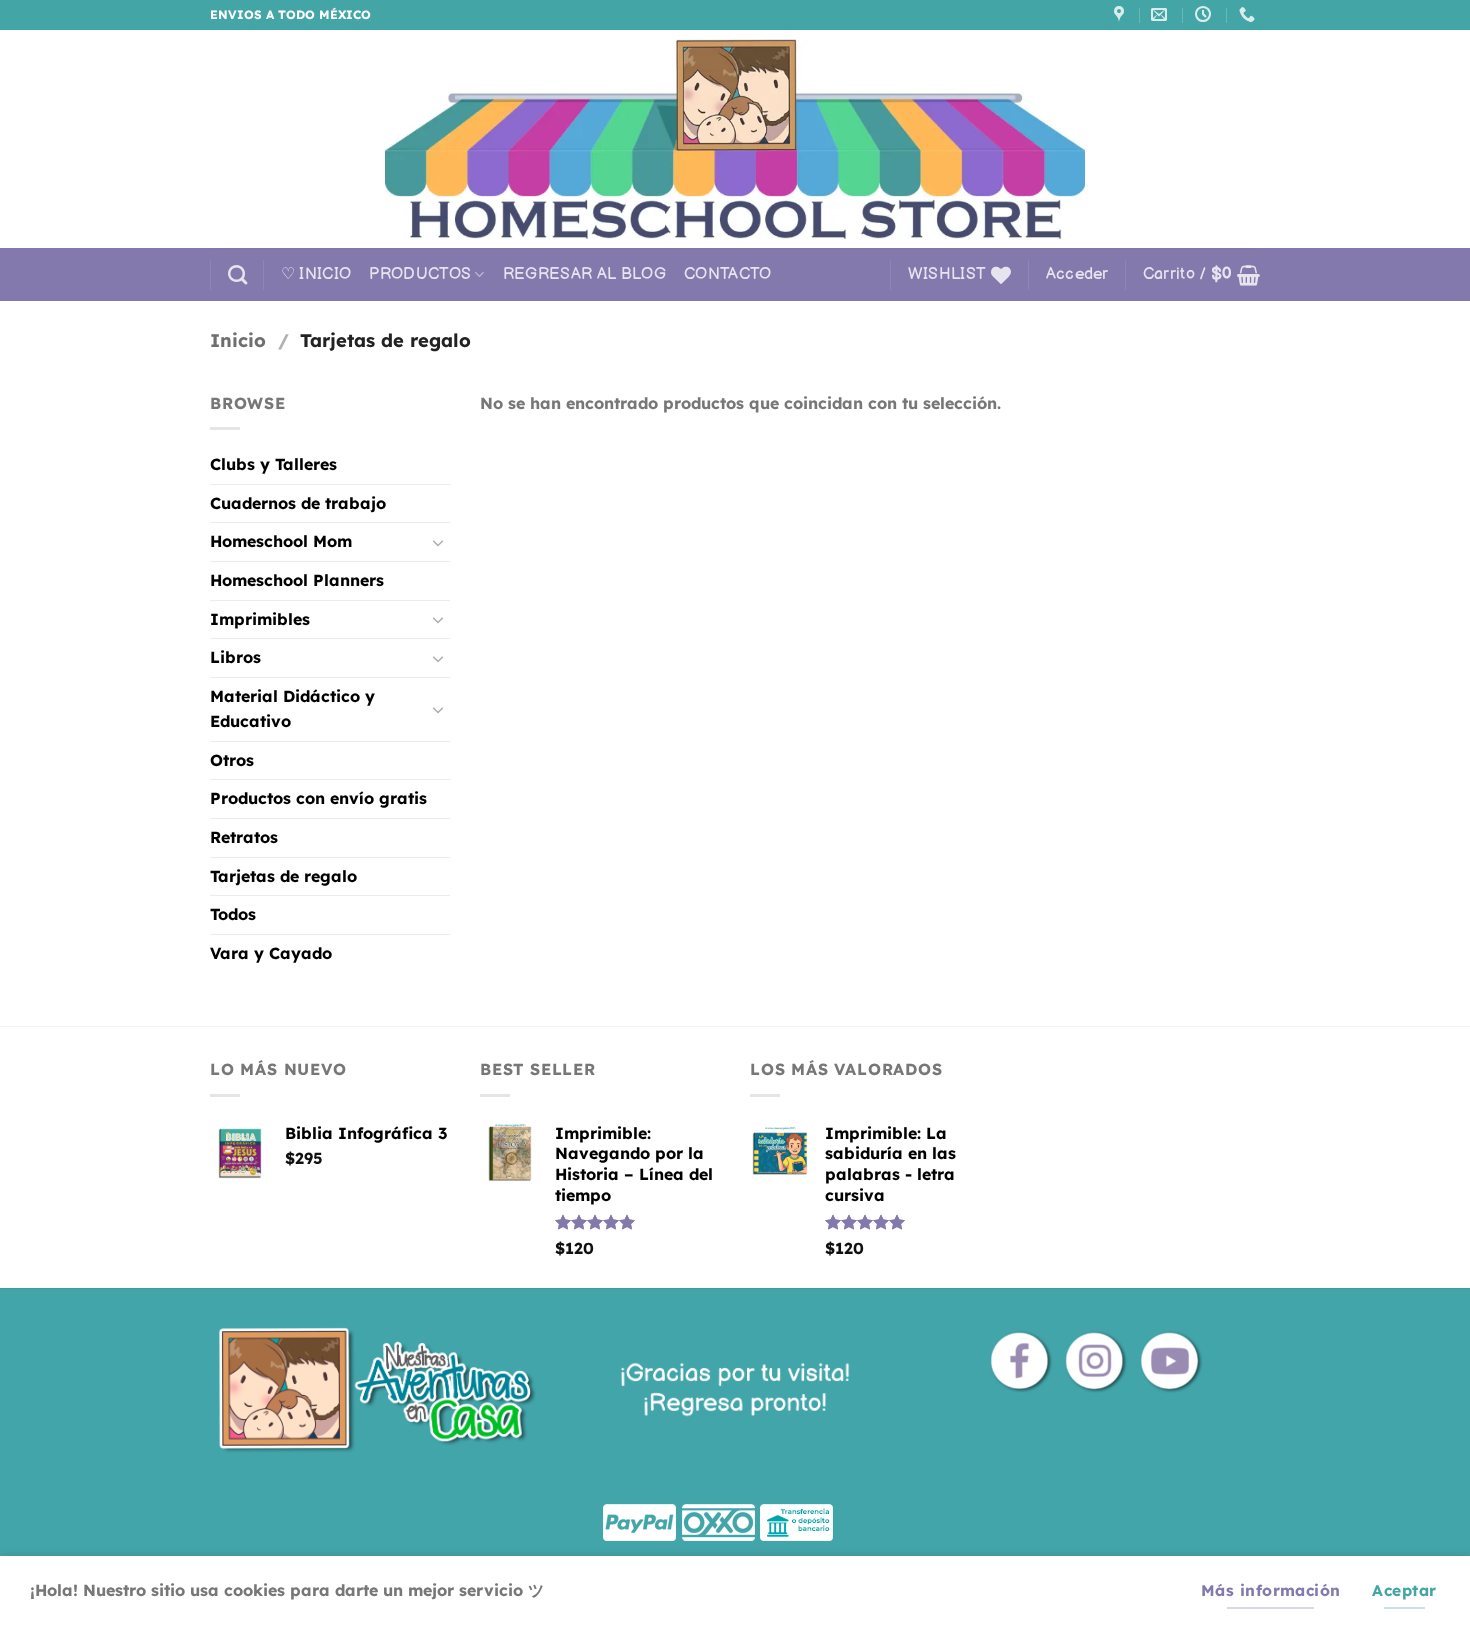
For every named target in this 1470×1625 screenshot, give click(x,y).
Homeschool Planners (297, 580)
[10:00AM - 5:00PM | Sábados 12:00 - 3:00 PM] (1205, 14)
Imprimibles (260, 619)
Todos (233, 914)
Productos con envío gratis (318, 798)
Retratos (244, 837)
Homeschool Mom (281, 541)
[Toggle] (438, 542)
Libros (235, 657)
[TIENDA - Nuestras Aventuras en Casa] (735, 138)
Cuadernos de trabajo (298, 503)
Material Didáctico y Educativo (292, 709)
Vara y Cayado (271, 953)
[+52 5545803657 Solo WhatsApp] (1249, 14)
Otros (232, 760)
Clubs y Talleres (273, 464)
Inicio (238, 340)
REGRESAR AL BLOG (584, 274)
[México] (1121, 14)
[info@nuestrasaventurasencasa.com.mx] (1161, 14)
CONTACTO (728, 274)
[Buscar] (237, 274)
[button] (1077, 275)
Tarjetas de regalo (283, 876)
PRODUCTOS (420, 274)
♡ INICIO (316, 274)
